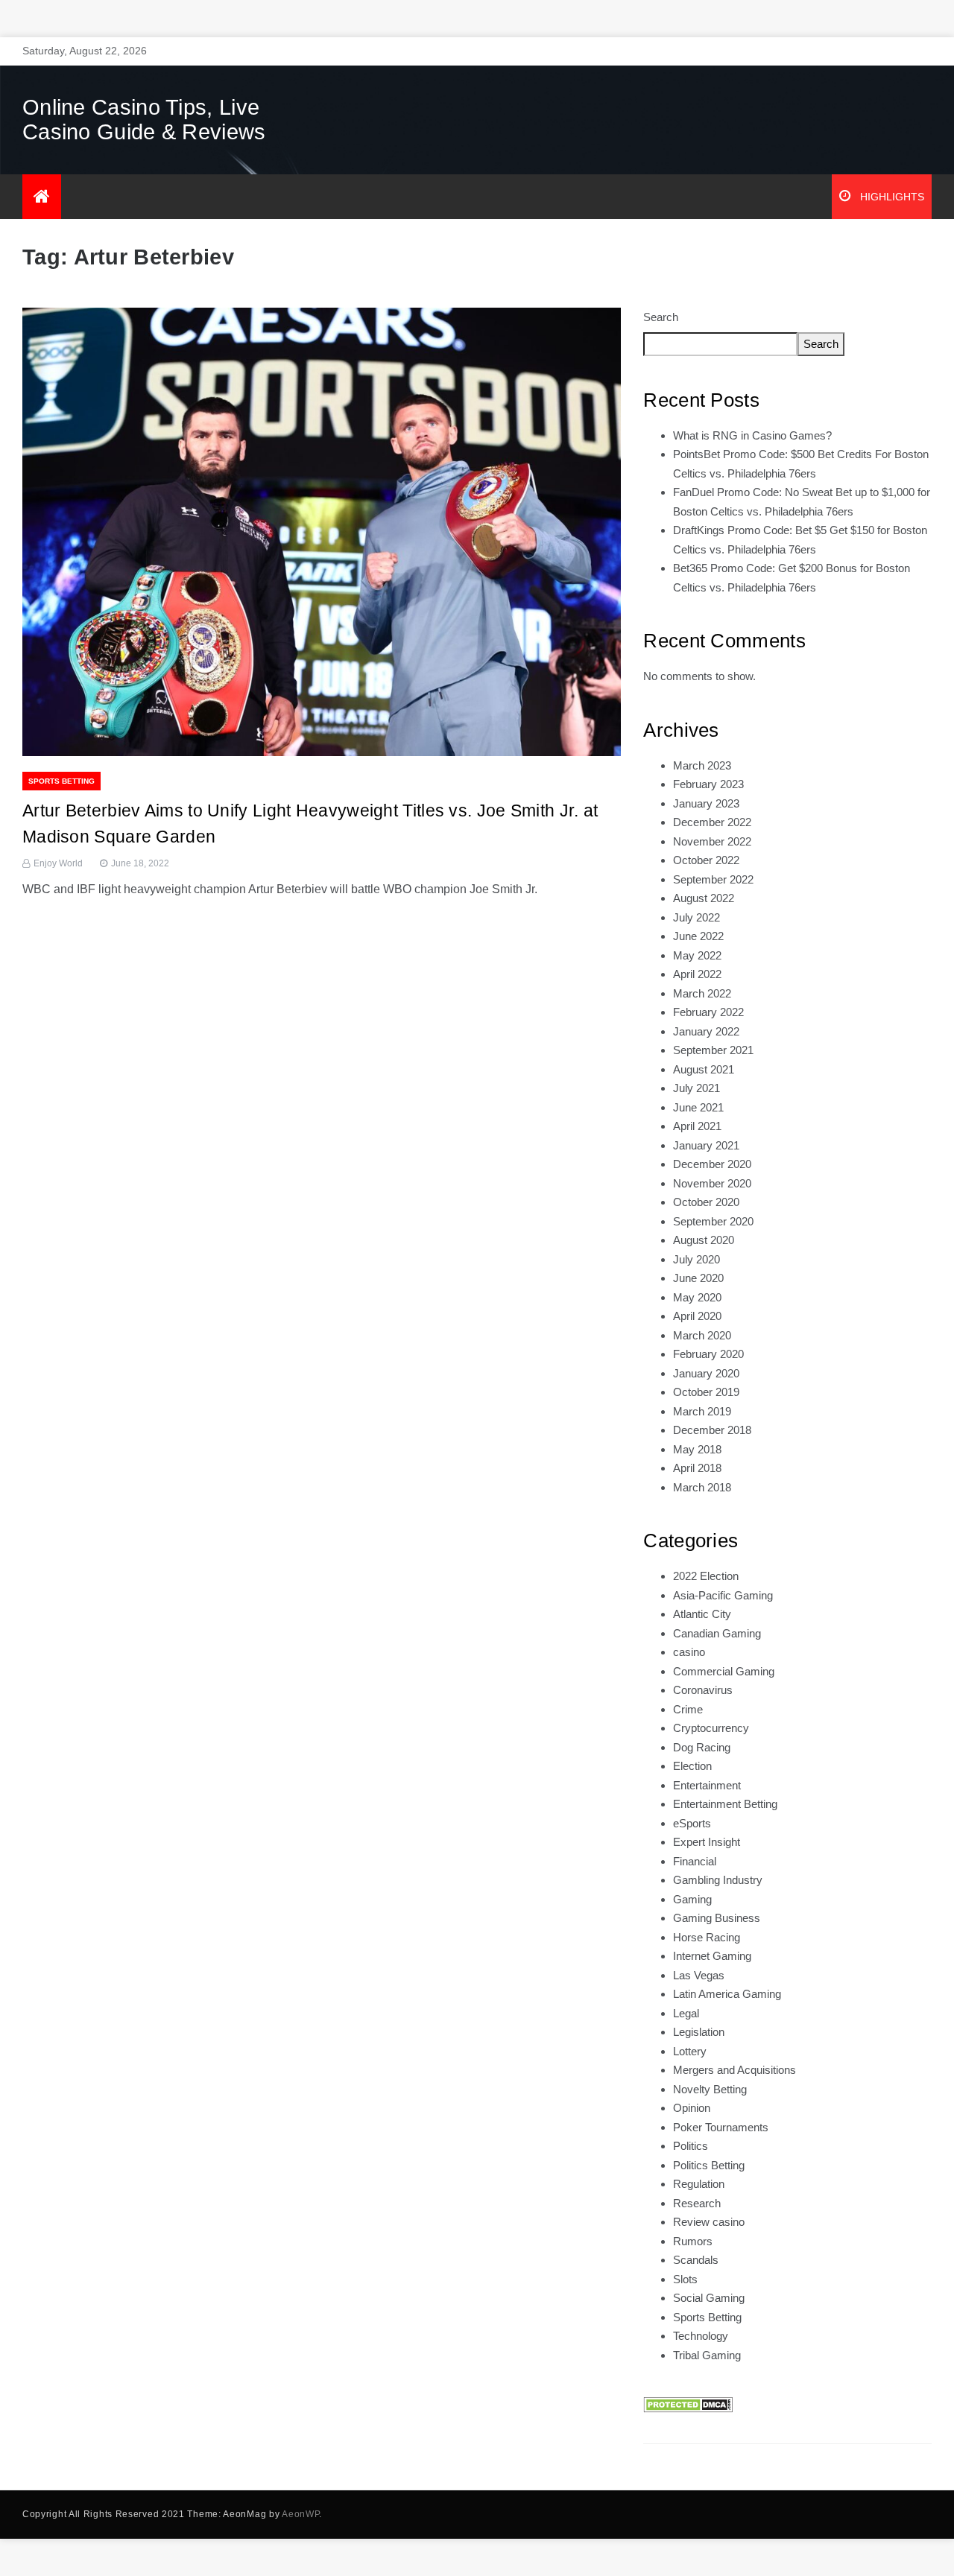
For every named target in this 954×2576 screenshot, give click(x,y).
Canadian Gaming (717, 1633)
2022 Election (706, 1576)
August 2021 (704, 1069)
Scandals (696, 2260)
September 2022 (713, 879)
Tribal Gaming (707, 2355)
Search (661, 317)
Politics (691, 2146)
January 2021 (706, 1145)
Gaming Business (717, 1918)
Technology (701, 2336)
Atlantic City (702, 1614)
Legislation (699, 2032)
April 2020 (697, 1316)
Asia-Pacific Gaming (723, 1595)
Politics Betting (709, 2165)
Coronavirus (703, 1690)
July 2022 (696, 917)
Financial (695, 1861)
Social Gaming (709, 2298)
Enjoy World (58, 863)
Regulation (699, 2184)
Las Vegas (699, 1975)
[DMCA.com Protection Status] (688, 2404)
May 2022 (697, 955)
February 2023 (708, 784)
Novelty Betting (710, 2089)
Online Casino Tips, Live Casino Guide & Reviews (144, 120)
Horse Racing (707, 1937)
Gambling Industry (718, 1880)
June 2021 (698, 1107)
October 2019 (706, 1392)
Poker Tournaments (721, 2127)
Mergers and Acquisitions (735, 2070)
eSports (692, 1823)
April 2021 (697, 1126)
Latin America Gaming (727, 1994)
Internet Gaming (712, 1956)
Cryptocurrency (711, 1728)
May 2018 (697, 1449)
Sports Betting (61, 781)
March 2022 (702, 993)
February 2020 (708, 1354)
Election (692, 1766)
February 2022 (708, 1012)
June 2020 (698, 1278)
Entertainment (707, 1785)
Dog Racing (702, 1747)
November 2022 (712, 841)
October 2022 (706, 860)
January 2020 (706, 1373)
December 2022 (712, 822)
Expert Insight (707, 1842)
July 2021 (696, 1088)
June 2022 (698, 936)
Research (697, 2203)
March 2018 (702, 1487)
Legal (686, 2013)
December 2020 (712, 1164)
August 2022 (704, 898)
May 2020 (697, 1297)
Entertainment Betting (725, 1804)
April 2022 (697, 974)
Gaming (692, 1899)
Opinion (692, 2108)
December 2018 (712, 1430)
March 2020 (702, 1335)
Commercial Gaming (724, 1671)
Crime (688, 1709)
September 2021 (713, 1050)
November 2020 (712, 1183)
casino (689, 1652)
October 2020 (706, 1202)
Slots (685, 2279)
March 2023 (702, 765)
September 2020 (713, 1221)
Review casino (709, 2222)
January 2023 (706, 803)
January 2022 (706, 1031)
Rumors (693, 2241)
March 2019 (702, 1411)
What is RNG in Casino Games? (752, 435)
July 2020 (696, 1259)
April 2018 (697, 1468)
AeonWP (300, 2514)
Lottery (690, 2051)
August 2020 (704, 1240)
